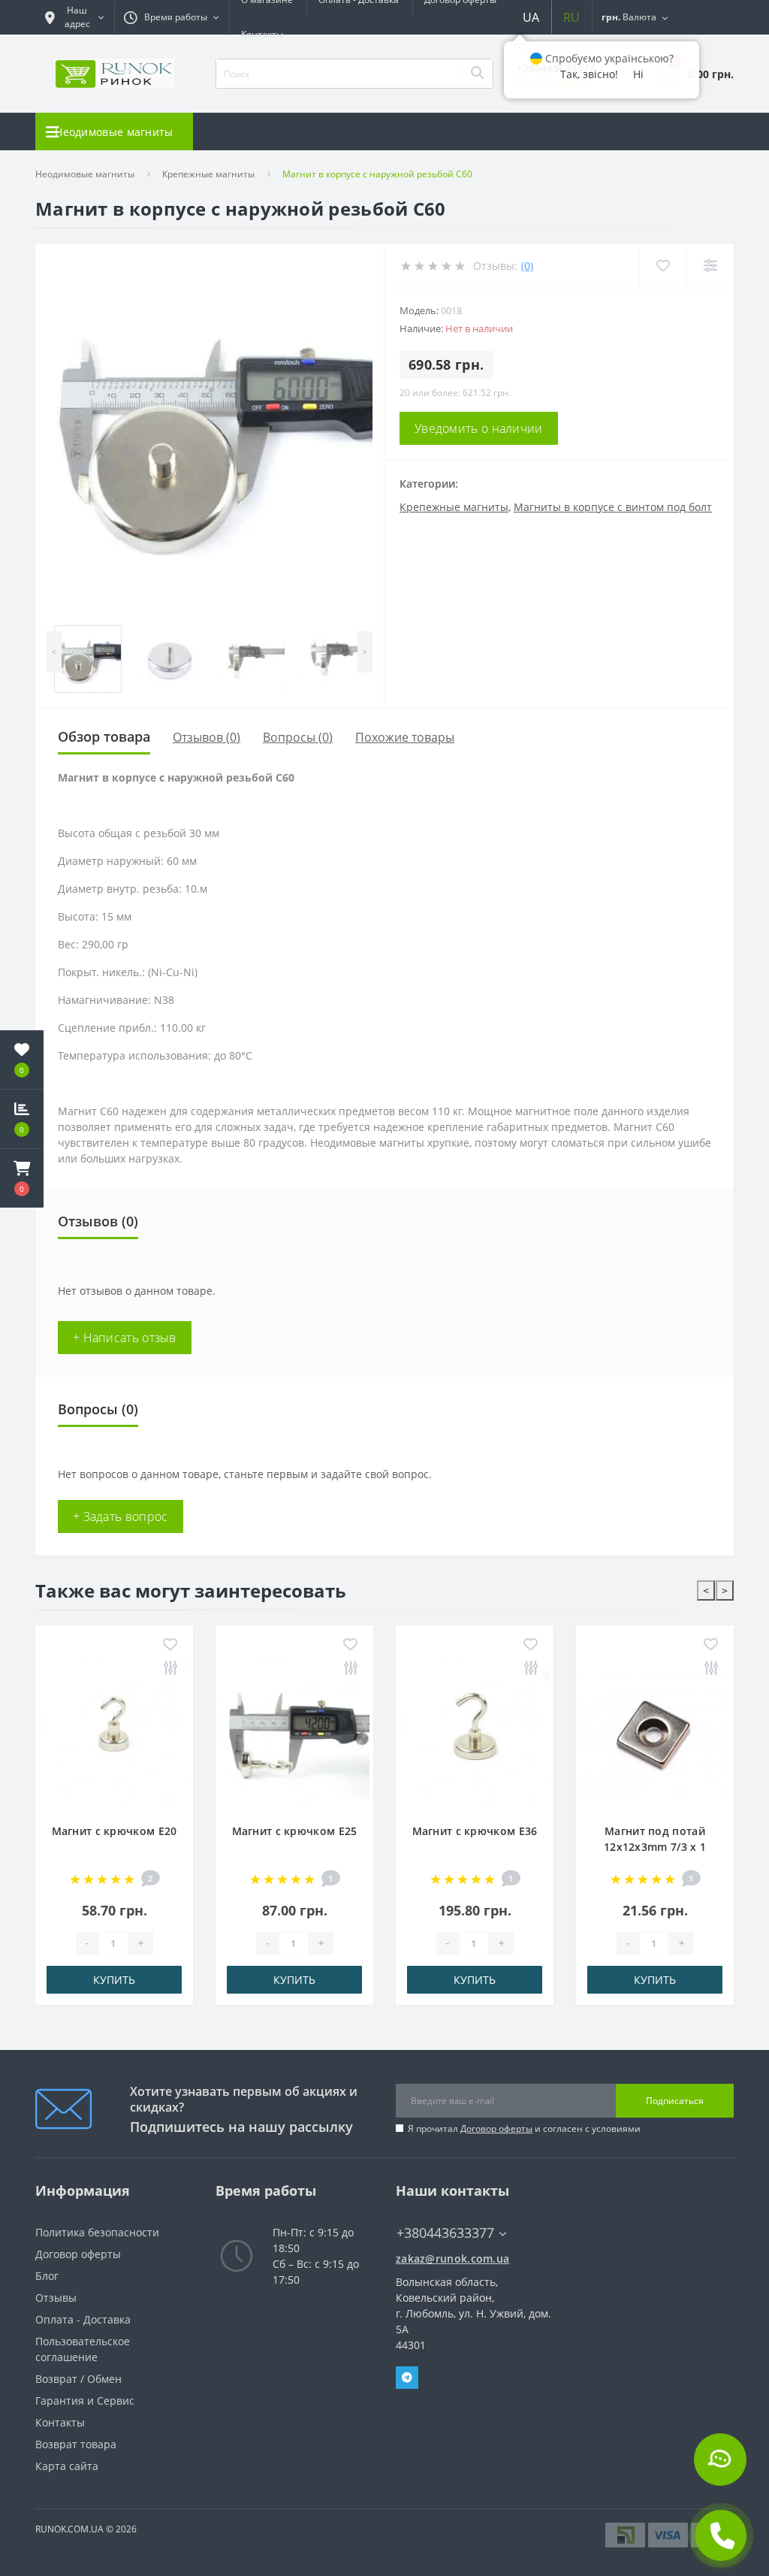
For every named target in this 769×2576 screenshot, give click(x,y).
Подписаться (675, 2101)
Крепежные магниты (208, 174)
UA (531, 17)
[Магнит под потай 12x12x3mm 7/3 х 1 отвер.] (655, 1733)
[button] (22, 1178)
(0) (527, 266)
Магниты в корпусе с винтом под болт (613, 507)
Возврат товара (76, 2444)
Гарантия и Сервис (85, 2401)
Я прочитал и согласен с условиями (524, 2129)
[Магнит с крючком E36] (475, 1733)
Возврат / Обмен (78, 2379)
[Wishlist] (663, 266)
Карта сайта (67, 2466)
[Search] (477, 74)
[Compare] (710, 266)
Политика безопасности (97, 2232)
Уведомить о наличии (479, 428)
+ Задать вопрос (121, 1516)
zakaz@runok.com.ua (452, 2259)
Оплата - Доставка (83, 2319)
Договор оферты (496, 2129)
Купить (114, 1980)
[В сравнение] (170, 1669)
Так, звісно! (589, 74)
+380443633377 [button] (445, 2233)
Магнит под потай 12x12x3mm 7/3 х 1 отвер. (655, 1847)
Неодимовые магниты (85, 174)
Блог (47, 2276)
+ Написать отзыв (125, 1338)
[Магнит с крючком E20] (114, 1733)
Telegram (407, 2378)
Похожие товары (405, 737)
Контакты (262, 34)
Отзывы (56, 2298)
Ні (638, 74)
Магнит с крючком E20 (115, 1831)
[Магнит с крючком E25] (294, 1733)
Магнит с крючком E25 (295, 1831)
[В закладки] (170, 1645)
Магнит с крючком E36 (475, 1831)
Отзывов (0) (207, 737)
